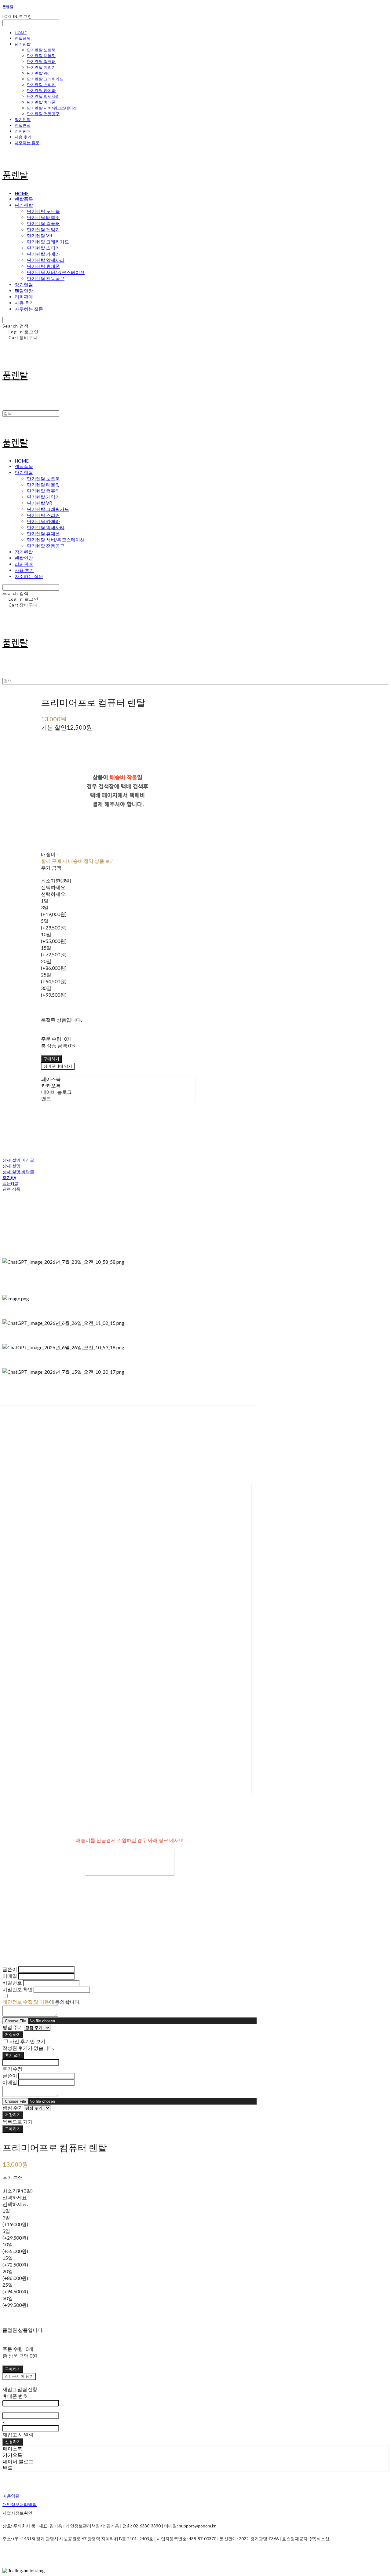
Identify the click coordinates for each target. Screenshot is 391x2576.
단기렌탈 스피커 (41, 85)
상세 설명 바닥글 (18, 1172)
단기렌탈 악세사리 (43, 96)
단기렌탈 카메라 (41, 90)
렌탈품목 (23, 38)
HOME (21, 33)
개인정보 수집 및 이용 (26, 2002)
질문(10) (10, 1183)
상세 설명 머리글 (18, 1160)
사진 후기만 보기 (27, 2041)
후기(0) (9, 1177)
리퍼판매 (23, 131)
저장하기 (13, 2034)
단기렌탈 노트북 (41, 50)
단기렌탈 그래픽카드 (45, 79)
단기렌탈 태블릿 (41, 56)
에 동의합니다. (41, 2002)
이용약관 (11, 2496)
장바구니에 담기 (19, 2376)
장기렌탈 (23, 119)
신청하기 (13, 2442)
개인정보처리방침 (20, 2504)
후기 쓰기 (13, 2055)
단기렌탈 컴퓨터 (41, 61)
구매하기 (13, 2129)
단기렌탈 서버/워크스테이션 (52, 108)
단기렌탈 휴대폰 (41, 102)
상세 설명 (11, 1166)
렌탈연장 (23, 125)
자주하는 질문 (27, 143)
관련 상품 (11, 1189)
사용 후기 (23, 137)
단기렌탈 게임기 (41, 67)
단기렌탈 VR (38, 73)
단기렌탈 (23, 44)
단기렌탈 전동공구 (43, 114)
